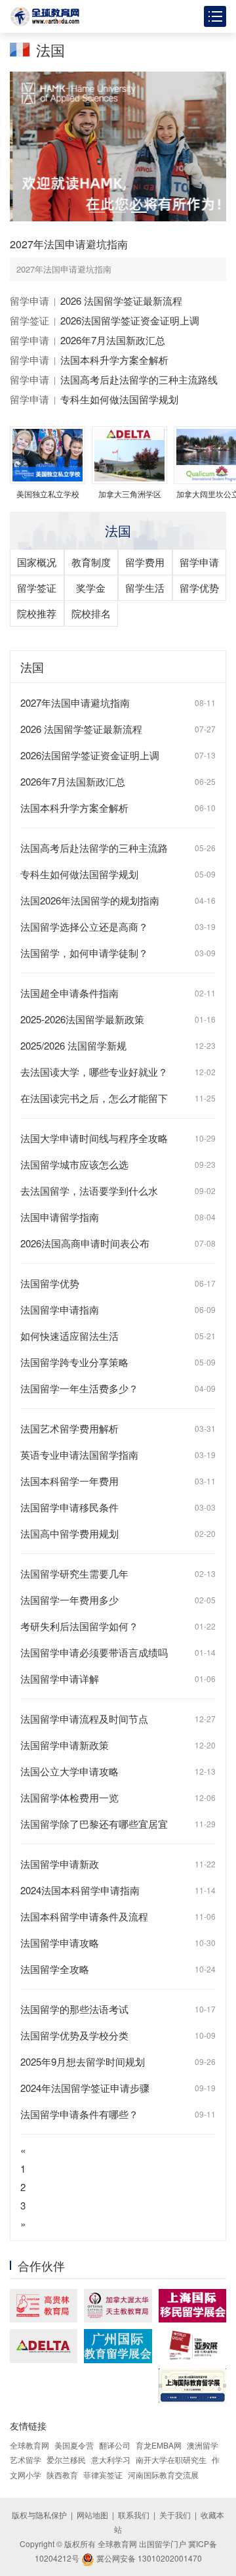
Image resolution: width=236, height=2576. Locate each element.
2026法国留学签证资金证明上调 (130, 320)
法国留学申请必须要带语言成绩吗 (94, 1652)
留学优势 (199, 588)
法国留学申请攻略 (60, 1943)
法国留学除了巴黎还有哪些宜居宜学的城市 (94, 1826)
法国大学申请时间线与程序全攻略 (94, 1138)
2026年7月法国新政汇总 (113, 340)
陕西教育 (62, 2475)
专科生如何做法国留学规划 (119, 399)
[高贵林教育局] (44, 2306)
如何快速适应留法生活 (69, 1336)
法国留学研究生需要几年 (74, 1573)
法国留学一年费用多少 (69, 1600)
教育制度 (91, 562)
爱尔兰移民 (66, 2459)
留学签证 (29, 320)
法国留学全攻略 (55, 1969)
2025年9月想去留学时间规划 (83, 2061)
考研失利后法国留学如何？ (79, 1626)
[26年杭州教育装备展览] (192, 2345)
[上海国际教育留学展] (192, 2386)
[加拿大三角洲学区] (44, 2346)
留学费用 (145, 562)
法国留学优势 (50, 1283)
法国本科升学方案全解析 (114, 360)
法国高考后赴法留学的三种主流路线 (139, 379)
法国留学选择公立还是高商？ (84, 926)
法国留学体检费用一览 (69, 1797)
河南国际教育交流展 (163, 2475)
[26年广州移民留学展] (118, 2346)
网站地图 (92, 2515)
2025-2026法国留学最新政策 (82, 1019)
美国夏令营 (74, 2445)
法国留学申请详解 (60, 1678)
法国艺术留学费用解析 (69, 1428)
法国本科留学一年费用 (69, 1481)
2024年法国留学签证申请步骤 (85, 2088)
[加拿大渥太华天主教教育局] (118, 2306)
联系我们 (134, 2515)
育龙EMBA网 (159, 2445)
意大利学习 (111, 2459)
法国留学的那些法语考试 (74, 2009)
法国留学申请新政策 (65, 1745)
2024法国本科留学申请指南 (80, 1890)
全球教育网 (29, 2445)
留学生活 (145, 588)
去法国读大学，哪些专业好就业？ (94, 1072)
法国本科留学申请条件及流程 (84, 1916)
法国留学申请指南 (60, 1309)
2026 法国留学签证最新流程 (121, 300)
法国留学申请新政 (60, 1864)
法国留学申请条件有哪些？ (79, 2114)
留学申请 (29, 300)
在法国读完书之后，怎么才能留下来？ (94, 1100)
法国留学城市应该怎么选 (74, 1164)
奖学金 (91, 588)
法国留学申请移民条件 (69, 1507)
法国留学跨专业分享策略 (74, 1362)
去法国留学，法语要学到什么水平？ (89, 1192)
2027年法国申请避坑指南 (69, 244)
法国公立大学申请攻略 (69, 1771)
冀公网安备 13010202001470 (148, 2558)
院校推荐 (37, 613)
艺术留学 (26, 2459)
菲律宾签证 (103, 2475)
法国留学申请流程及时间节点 (84, 1719)
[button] (97, 212)
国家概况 (37, 562)
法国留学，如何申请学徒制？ (84, 953)
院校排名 (91, 613)
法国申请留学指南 (60, 1217)
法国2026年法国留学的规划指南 (90, 900)
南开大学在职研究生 (171, 2459)
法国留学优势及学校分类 (74, 2035)
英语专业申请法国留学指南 (79, 1455)
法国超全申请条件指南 (69, 993)
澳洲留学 (203, 2445)
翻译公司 (115, 2445)
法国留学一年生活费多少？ (79, 1388)
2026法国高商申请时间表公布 (85, 1243)
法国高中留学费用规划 (69, 1533)
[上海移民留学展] (192, 2306)
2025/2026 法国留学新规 (73, 1045)
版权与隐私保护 (39, 2515)
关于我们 (175, 2515)
